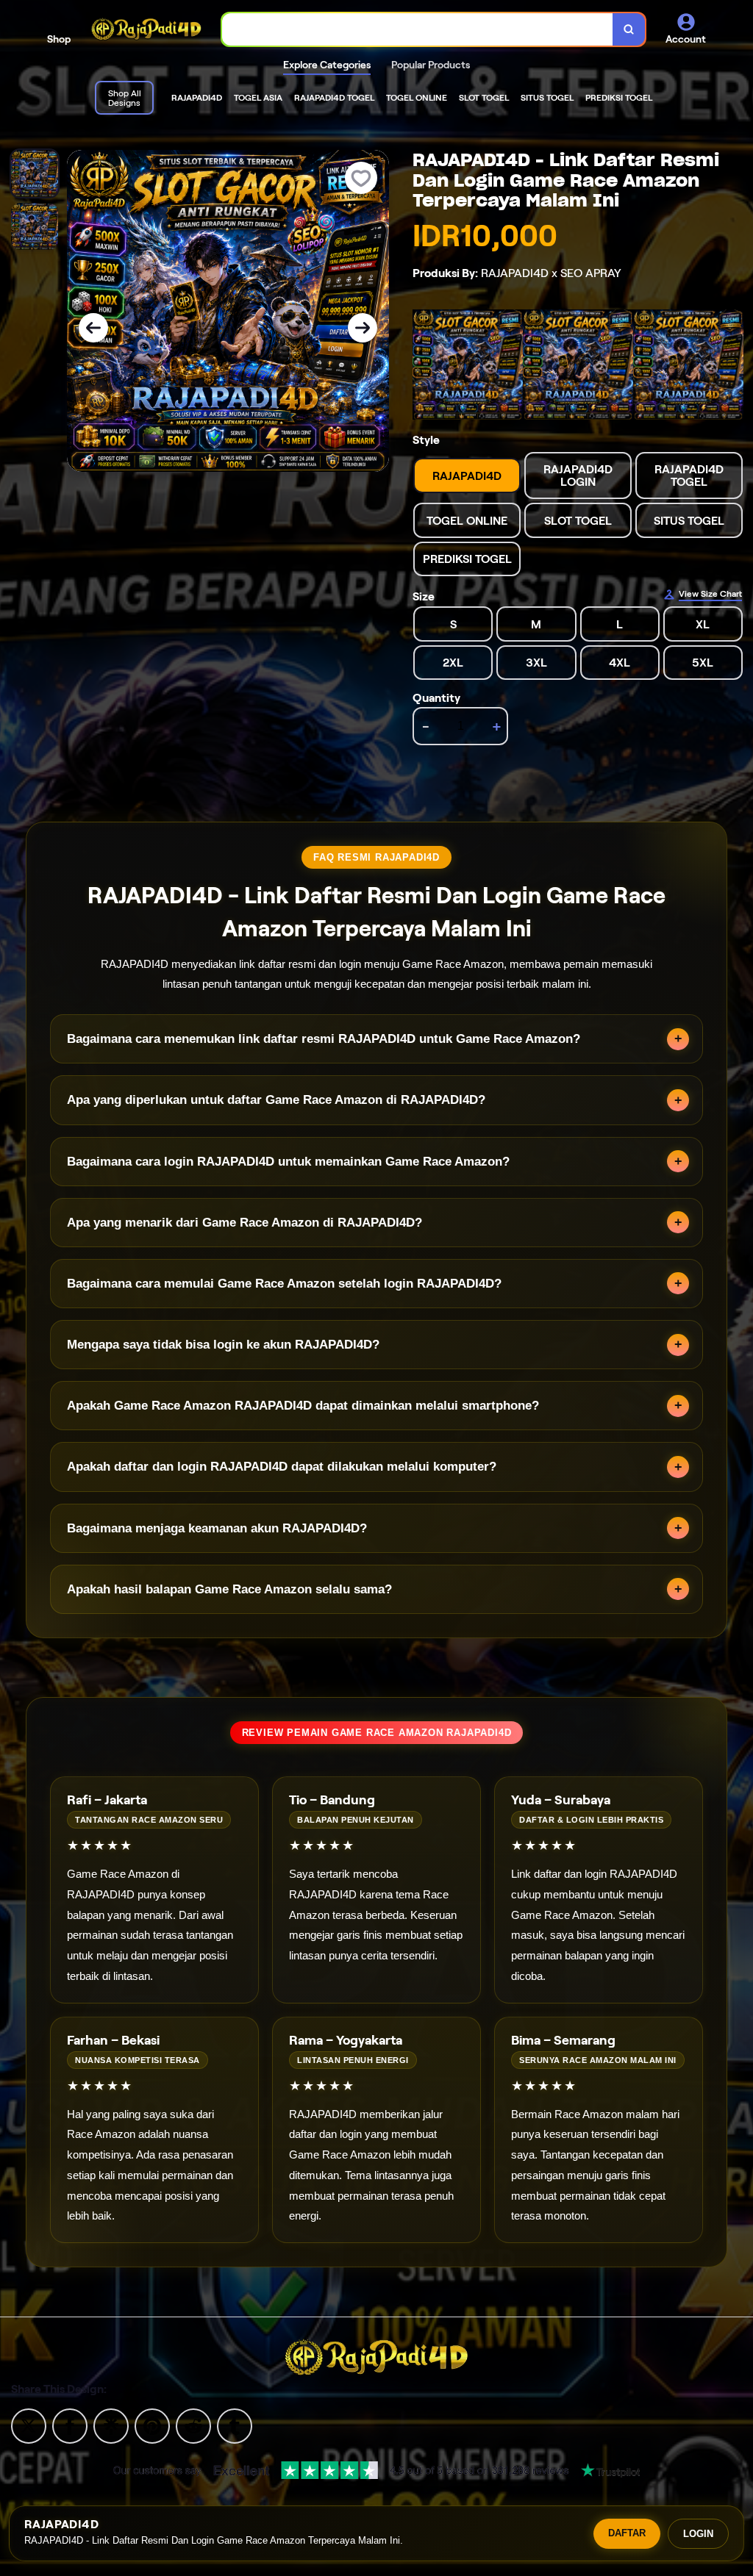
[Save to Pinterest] (152, 2425)
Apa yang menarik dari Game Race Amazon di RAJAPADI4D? (245, 1223)
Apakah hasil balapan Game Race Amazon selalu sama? (229, 1589)
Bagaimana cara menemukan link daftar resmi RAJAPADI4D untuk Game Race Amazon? (324, 1039)
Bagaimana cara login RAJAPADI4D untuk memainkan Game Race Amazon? (288, 1162)
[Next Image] (363, 328)
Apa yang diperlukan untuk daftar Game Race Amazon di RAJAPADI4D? (276, 1100)
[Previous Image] (93, 328)
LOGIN (698, 2534)
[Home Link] (146, 29)
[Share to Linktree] (111, 2425)
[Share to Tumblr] (235, 2425)
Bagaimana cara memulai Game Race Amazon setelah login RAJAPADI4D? (284, 1284)
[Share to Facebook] (70, 2425)
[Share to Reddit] (193, 2425)
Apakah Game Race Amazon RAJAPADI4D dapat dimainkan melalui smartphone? (303, 1406)
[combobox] (418, 30)
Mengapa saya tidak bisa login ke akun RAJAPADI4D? (223, 1345)
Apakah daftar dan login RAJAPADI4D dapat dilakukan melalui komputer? (282, 1467)
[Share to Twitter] (29, 2425)
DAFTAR (627, 2533)
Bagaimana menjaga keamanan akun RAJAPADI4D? (217, 1528)
